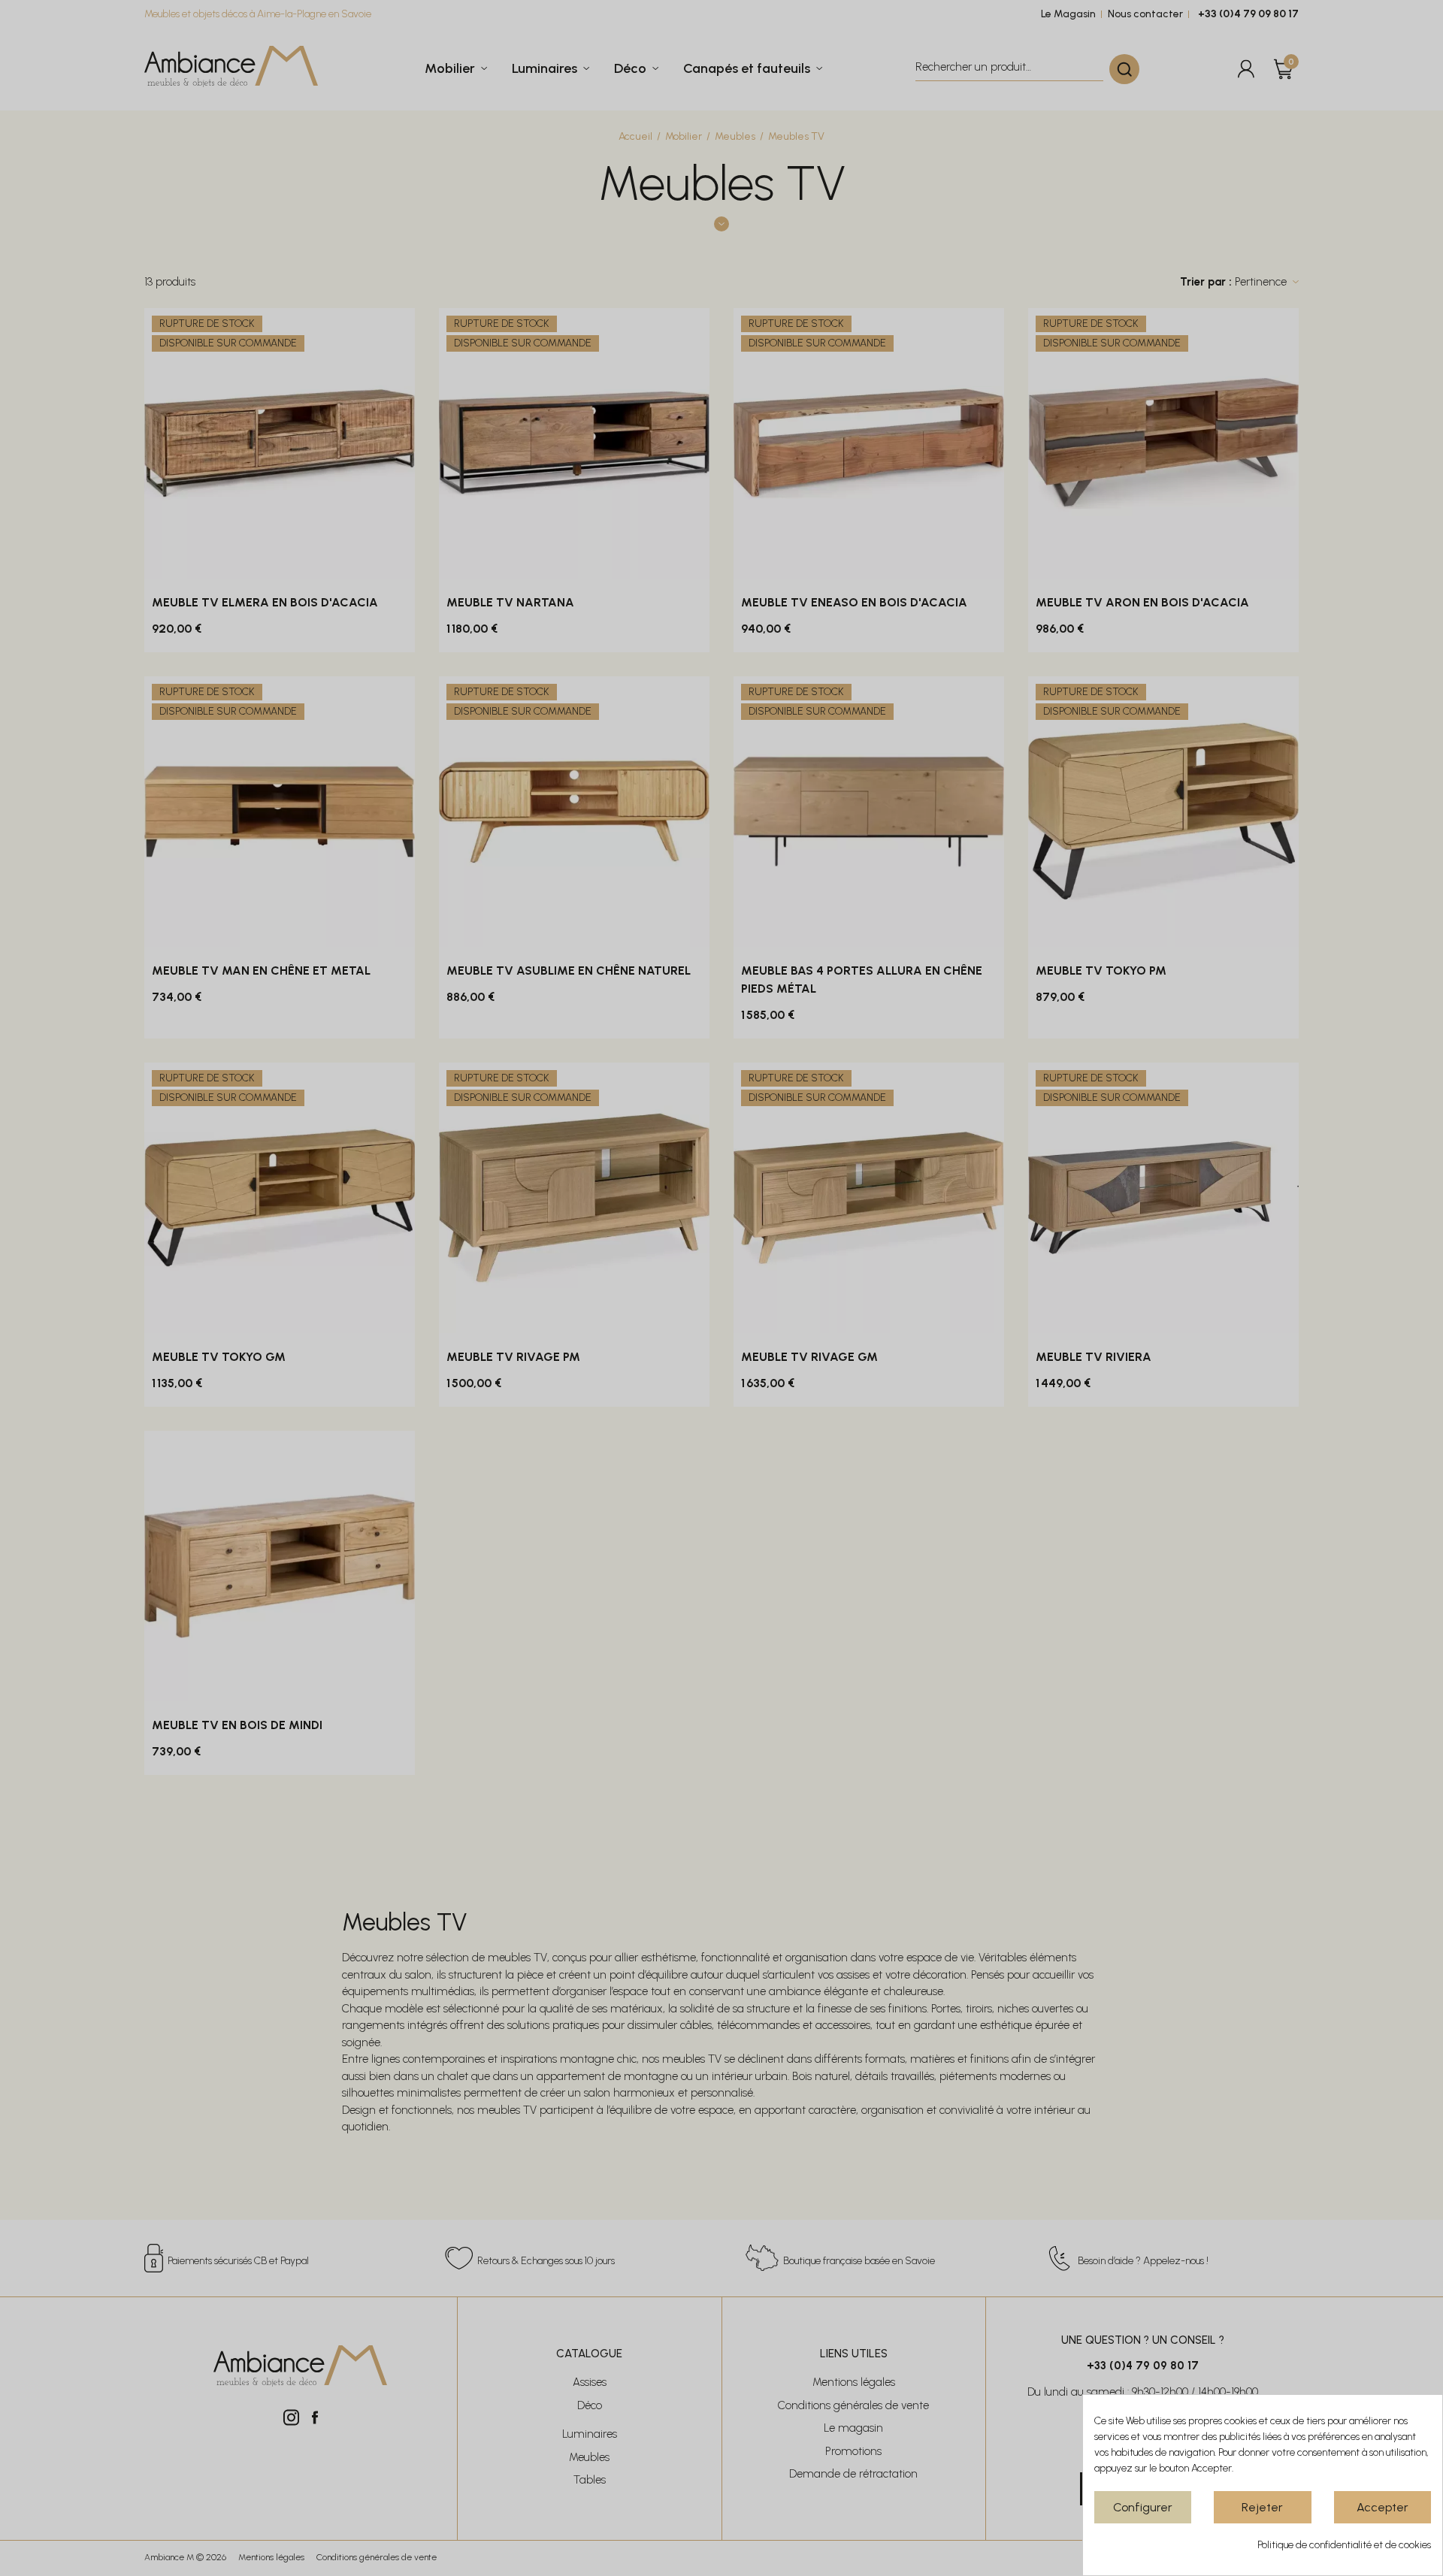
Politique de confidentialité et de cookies (1344, 2545)
